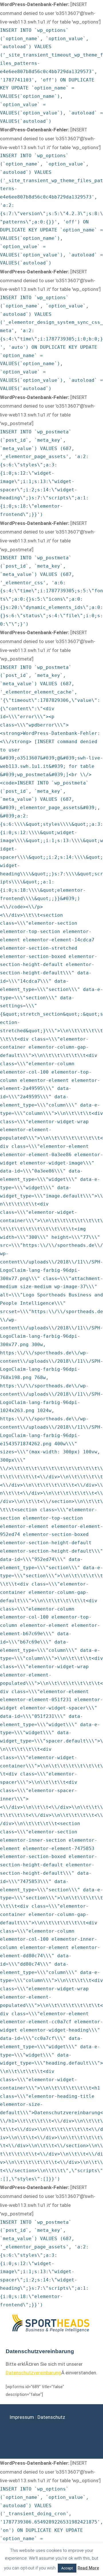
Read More (88, 2568)
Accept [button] (67, 2568)
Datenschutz (51, 2417)
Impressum (22, 2417)
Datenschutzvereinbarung (33, 2373)
